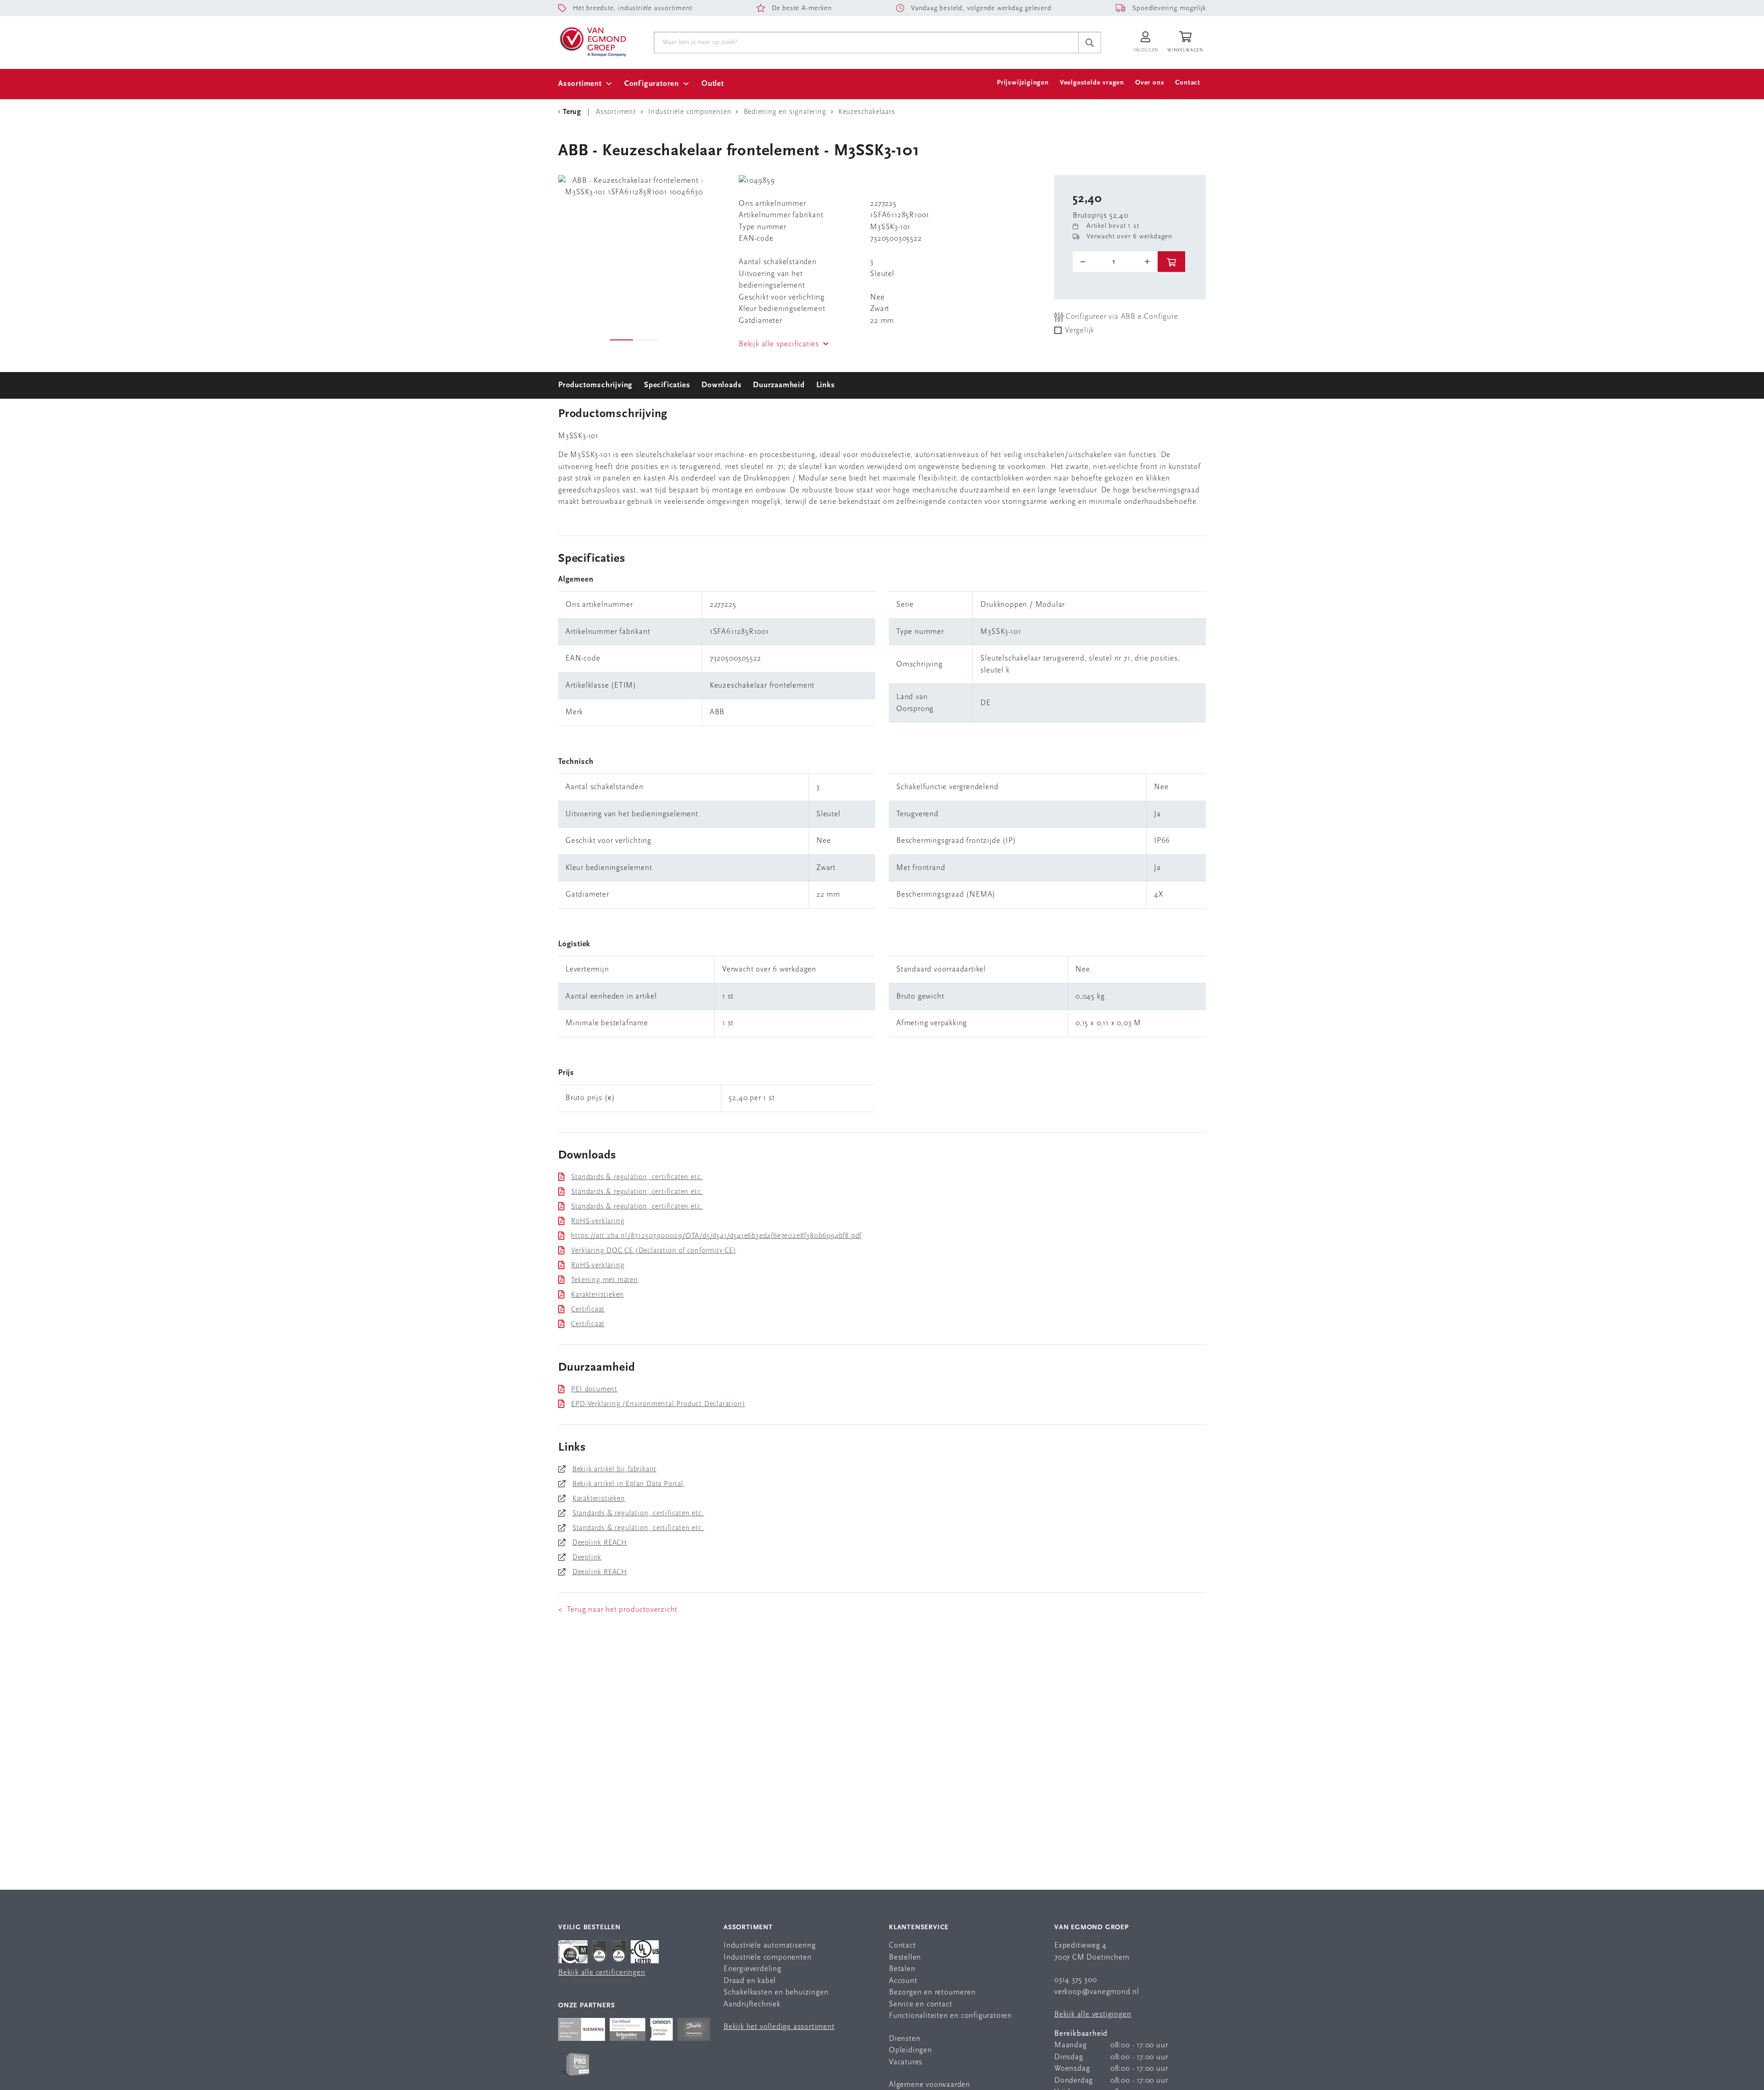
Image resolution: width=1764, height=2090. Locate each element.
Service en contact (920, 2004)
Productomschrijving (595, 385)
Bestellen (905, 1957)
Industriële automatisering (770, 1946)
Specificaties (667, 385)
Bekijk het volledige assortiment (779, 2027)
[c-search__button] (1090, 43)
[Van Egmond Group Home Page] (592, 41)
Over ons (1150, 83)
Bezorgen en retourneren (932, 1992)
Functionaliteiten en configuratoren (950, 2016)
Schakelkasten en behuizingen (776, 1992)
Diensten (905, 2039)
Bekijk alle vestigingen (1093, 2014)
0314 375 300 (1076, 1980)
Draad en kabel (750, 1981)
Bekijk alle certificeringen (602, 1973)
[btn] (1171, 262)
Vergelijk (1080, 330)
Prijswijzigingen (1023, 83)
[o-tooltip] (1115, 262)
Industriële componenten (767, 1957)
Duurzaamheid (779, 385)
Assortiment (580, 84)
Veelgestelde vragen (1092, 83)
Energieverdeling (752, 1969)
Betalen (902, 1969)
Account (903, 1981)
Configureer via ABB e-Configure (1121, 317)
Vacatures (906, 2062)
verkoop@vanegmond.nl (1097, 1992)
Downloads (721, 385)
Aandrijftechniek (752, 2004)
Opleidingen (910, 2050)
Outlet (713, 84)
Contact (1188, 83)
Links (826, 385)
